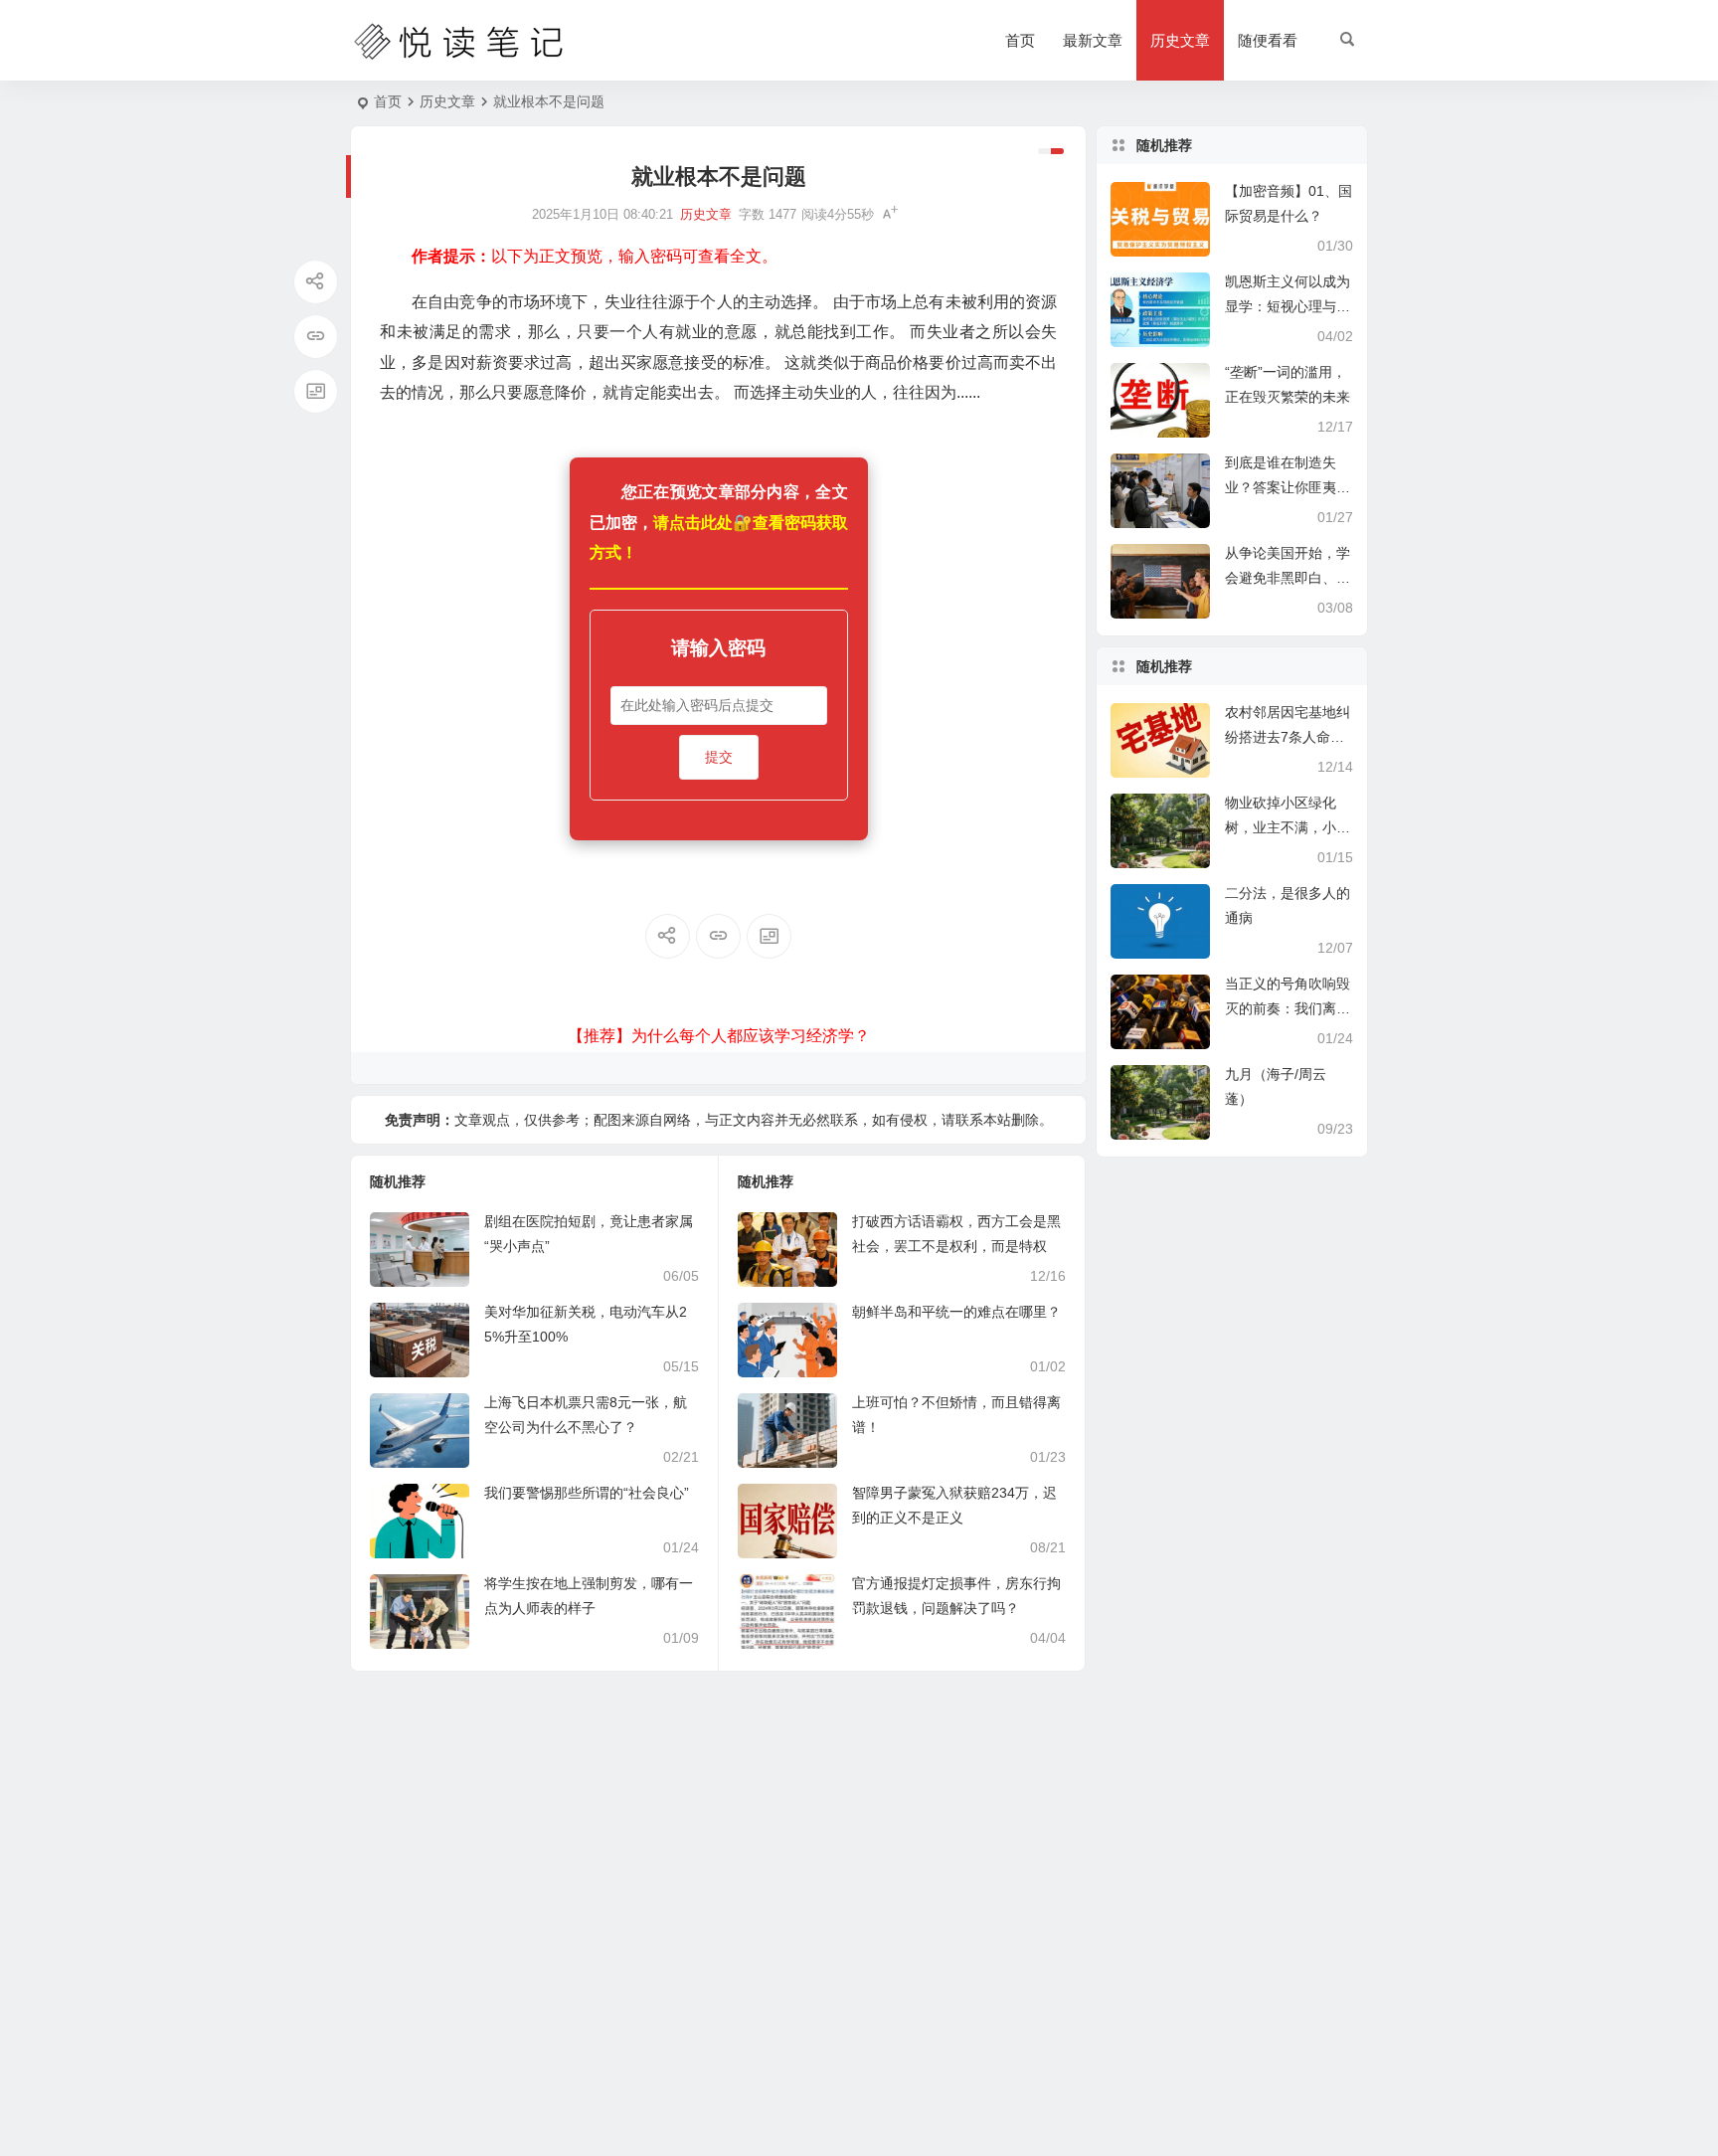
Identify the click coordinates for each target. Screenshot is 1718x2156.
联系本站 (983, 1120)
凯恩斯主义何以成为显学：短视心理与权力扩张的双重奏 (1288, 306)
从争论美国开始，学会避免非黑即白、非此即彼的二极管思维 (1288, 578)
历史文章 (1180, 40)
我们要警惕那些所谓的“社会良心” (587, 1493)
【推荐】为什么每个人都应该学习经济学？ (719, 1036)
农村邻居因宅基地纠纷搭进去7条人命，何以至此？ (1288, 737)
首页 (1020, 40)
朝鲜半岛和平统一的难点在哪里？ (956, 1312)
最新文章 (1093, 40)
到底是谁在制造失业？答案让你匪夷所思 (1288, 487)
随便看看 (1268, 40)
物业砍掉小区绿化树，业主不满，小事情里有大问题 (1288, 827)
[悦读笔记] (459, 41)
